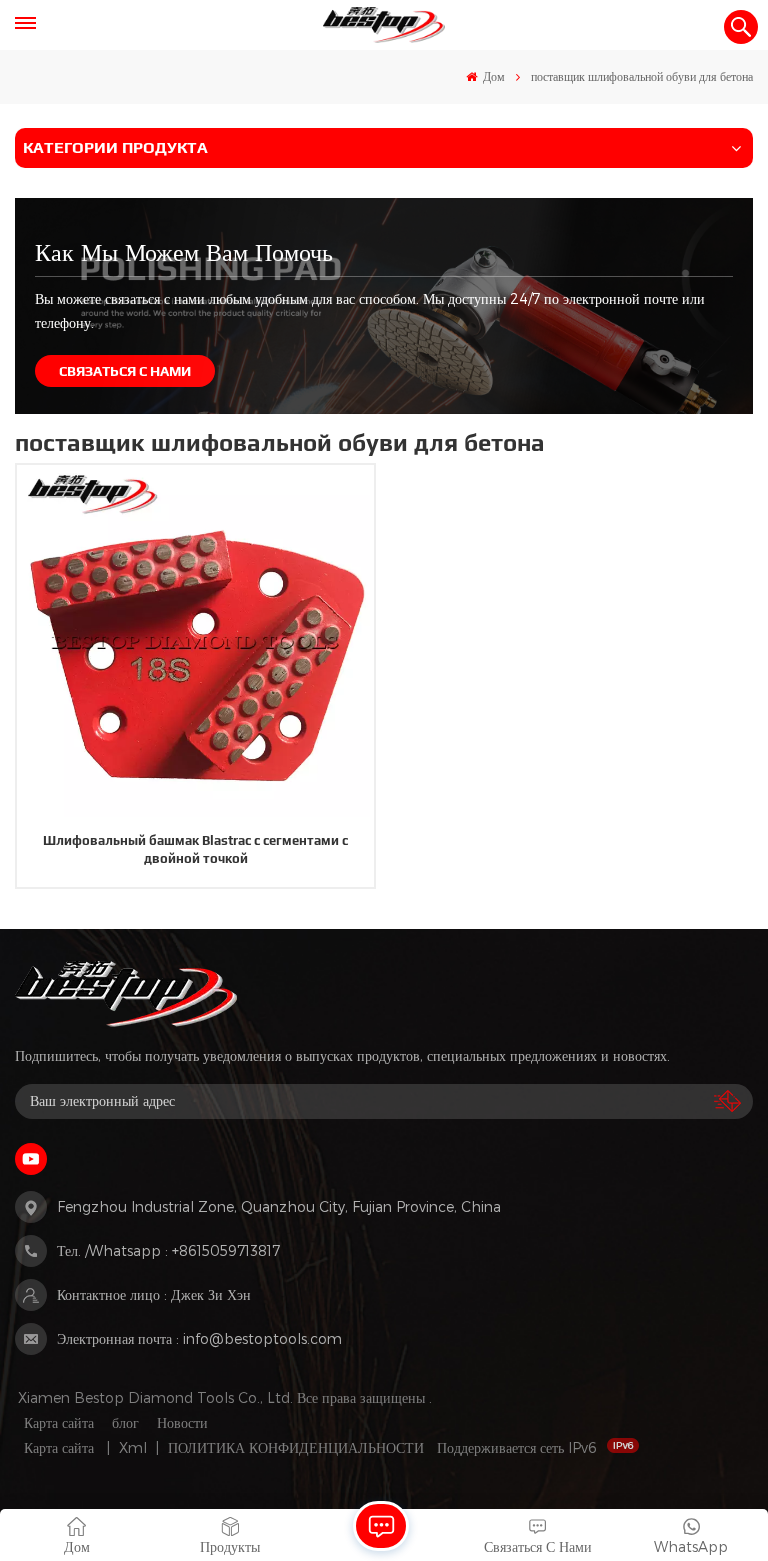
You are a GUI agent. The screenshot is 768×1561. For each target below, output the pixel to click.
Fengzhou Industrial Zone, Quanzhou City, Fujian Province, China (279, 1206)
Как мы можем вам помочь (184, 251)
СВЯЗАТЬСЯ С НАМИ (125, 371)
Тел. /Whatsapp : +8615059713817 (168, 1250)
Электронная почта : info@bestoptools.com (199, 1338)
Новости (182, 1422)
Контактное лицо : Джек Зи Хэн (154, 1294)
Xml (133, 1447)
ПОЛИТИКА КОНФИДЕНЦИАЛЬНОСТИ (296, 1447)
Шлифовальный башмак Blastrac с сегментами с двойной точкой (195, 849)
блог (125, 1422)
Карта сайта (59, 1422)
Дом (492, 76)
